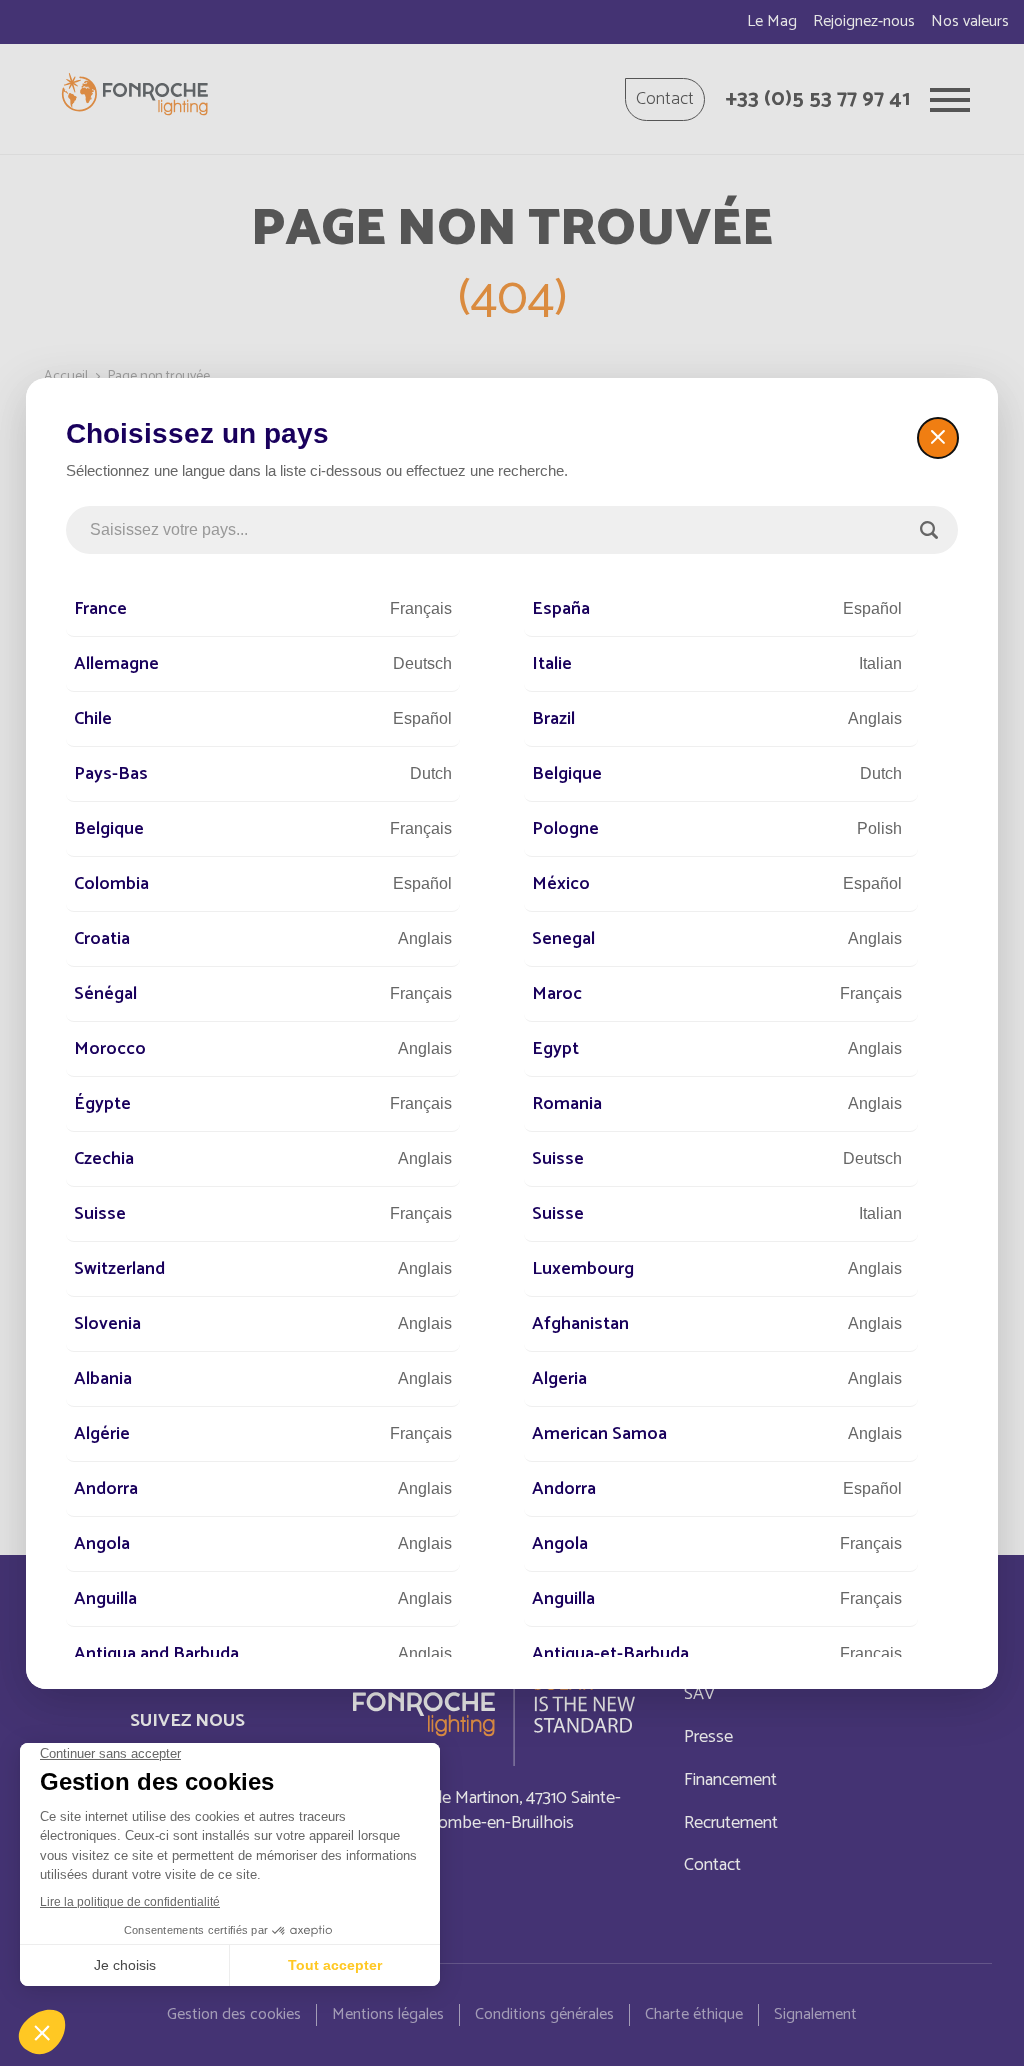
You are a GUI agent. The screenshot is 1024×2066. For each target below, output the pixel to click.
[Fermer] (938, 438)
